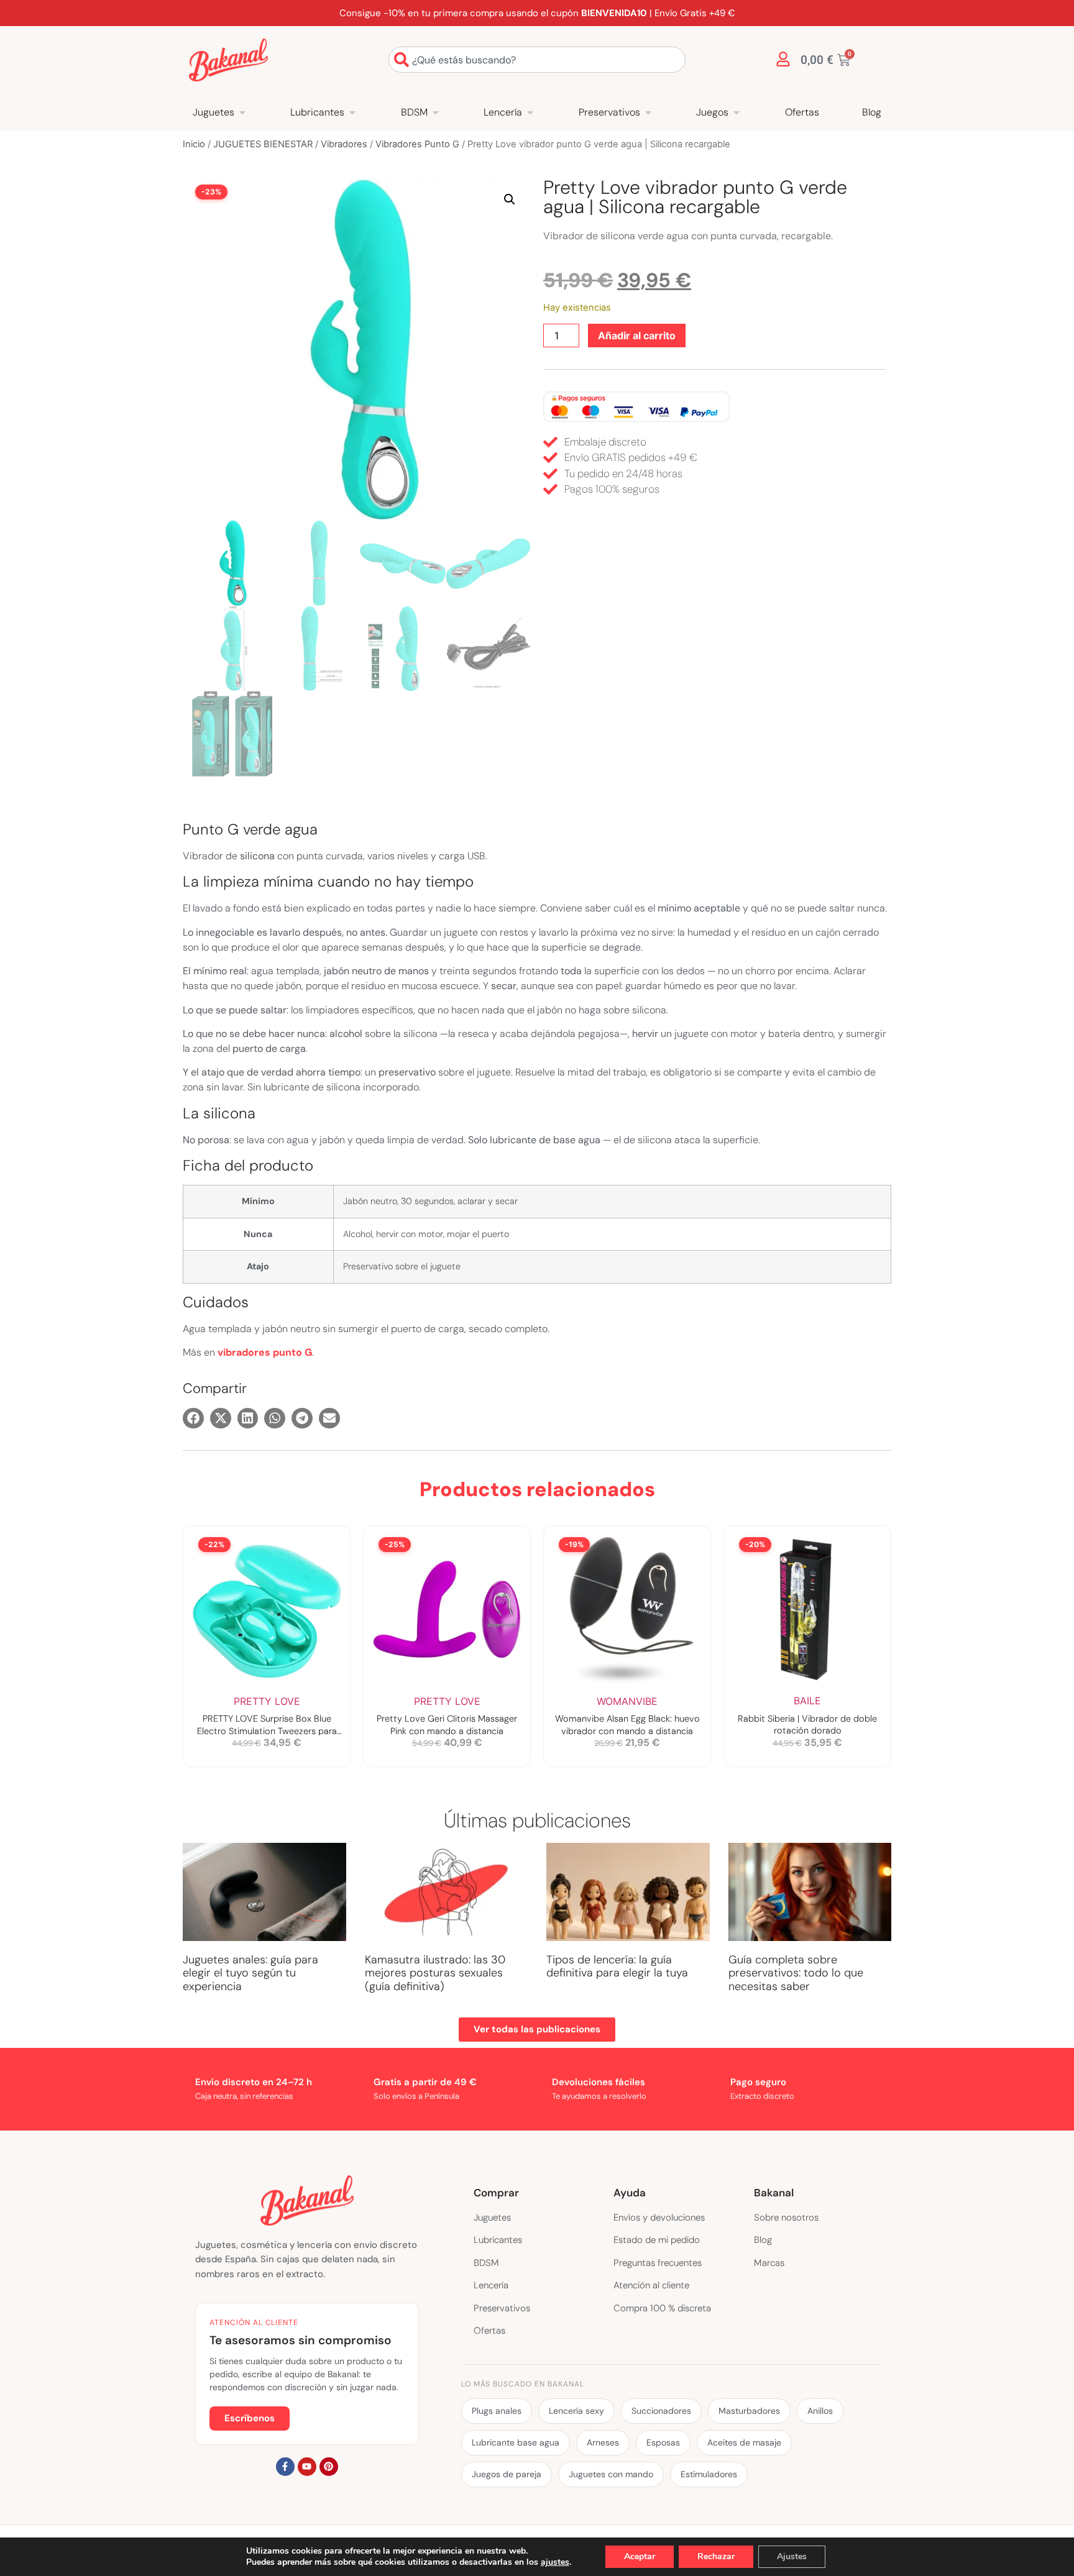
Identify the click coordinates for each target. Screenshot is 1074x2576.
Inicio (194, 144)
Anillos (820, 2411)
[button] (510, 199)
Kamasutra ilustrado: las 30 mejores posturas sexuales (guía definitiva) (435, 1973)
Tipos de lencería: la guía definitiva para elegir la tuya (617, 1966)
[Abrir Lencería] (530, 112)
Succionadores (661, 2411)
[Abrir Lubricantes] (352, 112)
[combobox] (537, 60)
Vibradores (344, 144)
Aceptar (640, 2556)
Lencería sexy (576, 2411)
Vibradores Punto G (417, 144)
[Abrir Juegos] (737, 112)
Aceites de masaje (744, 2442)
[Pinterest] (329, 2467)
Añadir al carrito (637, 336)
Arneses (603, 2442)
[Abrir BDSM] (436, 112)
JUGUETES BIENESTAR (263, 144)
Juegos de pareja (507, 2474)
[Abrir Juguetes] (242, 112)
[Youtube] (307, 2467)
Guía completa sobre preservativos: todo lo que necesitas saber (796, 1973)
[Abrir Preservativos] (648, 112)
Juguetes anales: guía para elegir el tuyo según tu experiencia (250, 1973)
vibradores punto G (265, 1352)
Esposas (663, 2442)
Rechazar (716, 2556)
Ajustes (792, 2556)
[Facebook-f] (285, 2467)
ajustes (555, 2562)
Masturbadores (749, 2411)
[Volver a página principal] (228, 60)
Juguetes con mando (611, 2474)
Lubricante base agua (516, 2442)
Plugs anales (497, 2411)
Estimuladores (709, 2474)
